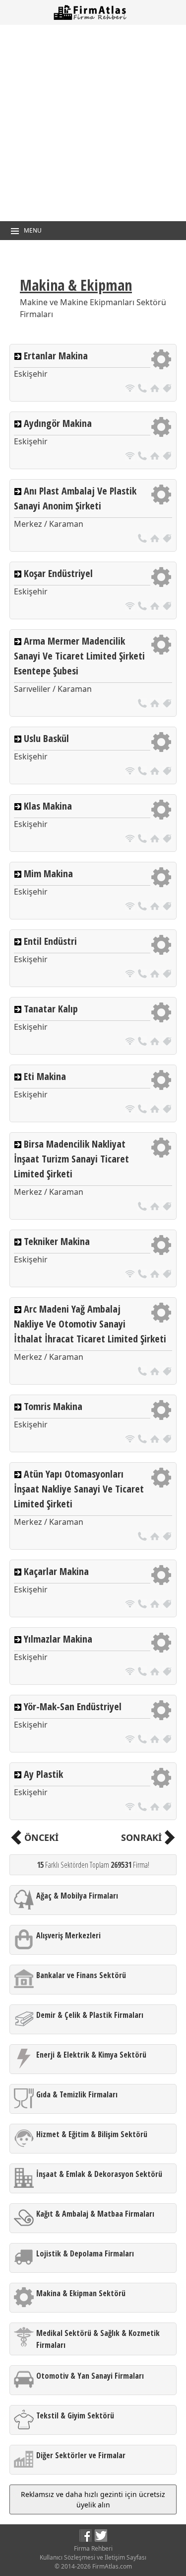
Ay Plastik (43, 1774)
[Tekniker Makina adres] (156, 1275)
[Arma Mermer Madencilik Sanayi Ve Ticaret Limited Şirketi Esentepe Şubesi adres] (156, 705)
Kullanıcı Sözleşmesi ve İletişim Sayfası (93, 2557)
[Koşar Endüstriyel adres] (156, 607)
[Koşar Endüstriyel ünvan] (167, 607)
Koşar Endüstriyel (58, 573)
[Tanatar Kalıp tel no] (144, 1042)
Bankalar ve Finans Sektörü (81, 1975)
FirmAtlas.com (112, 2566)
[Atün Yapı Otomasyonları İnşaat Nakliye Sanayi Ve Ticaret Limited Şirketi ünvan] (167, 1537)
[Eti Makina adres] (156, 1110)
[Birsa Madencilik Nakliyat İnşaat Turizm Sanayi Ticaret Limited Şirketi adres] (156, 1207)
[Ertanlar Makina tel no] (144, 389)
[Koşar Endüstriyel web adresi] (131, 607)
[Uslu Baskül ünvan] (167, 772)
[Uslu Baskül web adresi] (131, 772)
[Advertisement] (93, 123)
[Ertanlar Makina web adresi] (131, 389)
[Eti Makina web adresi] (131, 1110)
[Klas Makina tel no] (144, 840)
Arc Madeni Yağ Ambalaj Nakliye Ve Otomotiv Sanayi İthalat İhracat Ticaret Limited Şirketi (90, 1324)
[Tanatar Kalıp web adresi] (131, 1042)
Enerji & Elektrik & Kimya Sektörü (91, 2055)
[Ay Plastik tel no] (144, 1808)
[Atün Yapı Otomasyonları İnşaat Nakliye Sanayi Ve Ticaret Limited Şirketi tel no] (144, 1537)
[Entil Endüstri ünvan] (167, 975)
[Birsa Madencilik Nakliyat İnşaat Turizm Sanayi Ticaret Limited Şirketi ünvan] (167, 1207)
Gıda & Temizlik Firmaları (77, 2094)
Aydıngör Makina (58, 423)
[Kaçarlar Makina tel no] (144, 1605)
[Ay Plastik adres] (156, 1808)
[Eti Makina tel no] (144, 1110)
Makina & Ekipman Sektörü (81, 2293)
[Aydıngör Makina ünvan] (167, 457)
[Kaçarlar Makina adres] (156, 1605)
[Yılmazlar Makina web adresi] (131, 1673)
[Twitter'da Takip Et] (101, 2539)
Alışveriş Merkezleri (68, 1935)
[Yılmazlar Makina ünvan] (167, 1673)
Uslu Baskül (46, 738)
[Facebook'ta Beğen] (86, 2539)
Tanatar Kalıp (51, 1009)
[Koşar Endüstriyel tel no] (144, 607)
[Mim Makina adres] (156, 907)
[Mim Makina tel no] (144, 907)
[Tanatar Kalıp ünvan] (167, 1042)
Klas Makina (48, 806)
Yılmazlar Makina (58, 1639)
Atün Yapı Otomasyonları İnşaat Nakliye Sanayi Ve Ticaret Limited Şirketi (79, 1489)
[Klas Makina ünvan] (167, 840)
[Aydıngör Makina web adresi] (131, 457)
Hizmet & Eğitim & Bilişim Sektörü (92, 2134)
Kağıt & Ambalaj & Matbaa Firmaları (95, 2214)
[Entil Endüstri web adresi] (131, 975)
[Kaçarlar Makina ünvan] (167, 1605)
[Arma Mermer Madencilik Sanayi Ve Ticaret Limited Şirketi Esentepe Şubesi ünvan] (167, 705)
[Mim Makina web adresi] (131, 907)
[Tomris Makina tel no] (144, 1440)
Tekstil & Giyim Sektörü (75, 2415)
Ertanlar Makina (56, 356)
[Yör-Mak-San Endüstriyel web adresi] (131, 1740)
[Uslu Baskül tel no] (144, 772)
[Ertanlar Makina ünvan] (167, 389)
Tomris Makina (53, 1406)
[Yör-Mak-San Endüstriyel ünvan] (167, 1740)
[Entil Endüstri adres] (156, 975)
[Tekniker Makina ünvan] (167, 1275)
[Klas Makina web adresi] (131, 840)
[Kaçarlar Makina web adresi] (131, 1605)
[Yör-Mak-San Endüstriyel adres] (156, 1740)
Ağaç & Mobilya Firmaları (77, 1896)
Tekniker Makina (57, 1241)
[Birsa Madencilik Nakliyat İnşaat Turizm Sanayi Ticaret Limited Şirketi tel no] (144, 1207)
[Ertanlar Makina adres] (156, 389)
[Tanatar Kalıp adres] (156, 1042)
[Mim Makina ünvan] (167, 907)
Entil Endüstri (50, 941)
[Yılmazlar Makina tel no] (144, 1673)
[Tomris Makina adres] (156, 1440)
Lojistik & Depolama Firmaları (85, 2253)
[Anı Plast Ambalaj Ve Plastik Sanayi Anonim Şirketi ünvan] (167, 540)
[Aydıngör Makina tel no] (144, 457)
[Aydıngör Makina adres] (156, 457)
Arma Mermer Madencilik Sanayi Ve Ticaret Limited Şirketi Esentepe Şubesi (79, 656)
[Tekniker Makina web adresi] (131, 1275)
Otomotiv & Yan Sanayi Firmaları (90, 2376)
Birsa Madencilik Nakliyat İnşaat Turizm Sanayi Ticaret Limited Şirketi (71, 1159)
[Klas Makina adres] (156, 840)
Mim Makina (48, 873)
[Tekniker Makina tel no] (144, 1275)
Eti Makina (45, 1076)
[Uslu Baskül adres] (156, 772)
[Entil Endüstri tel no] (144, 975)
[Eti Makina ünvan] (167, 1110)
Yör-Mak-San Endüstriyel (73, 1706)
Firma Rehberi (93, 2548)
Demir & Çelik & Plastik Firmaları (90, 2015)
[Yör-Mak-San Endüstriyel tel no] (144, 1740)
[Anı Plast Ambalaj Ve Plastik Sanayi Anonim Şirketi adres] (156, 540)
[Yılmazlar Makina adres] (156, 1673)
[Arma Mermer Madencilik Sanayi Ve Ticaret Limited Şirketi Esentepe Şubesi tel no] (144, 705)
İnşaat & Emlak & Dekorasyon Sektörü (99, 2174)
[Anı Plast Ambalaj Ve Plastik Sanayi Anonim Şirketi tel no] (144, 540)
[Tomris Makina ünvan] (167, 1440)
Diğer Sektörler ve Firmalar (81, 2455)
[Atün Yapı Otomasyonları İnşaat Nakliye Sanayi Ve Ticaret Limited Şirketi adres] (156, 1537)
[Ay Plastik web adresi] (131, 1808)
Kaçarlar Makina (56, 1571)
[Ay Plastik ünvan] (167, 1808)
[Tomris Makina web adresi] (131, 1440)
